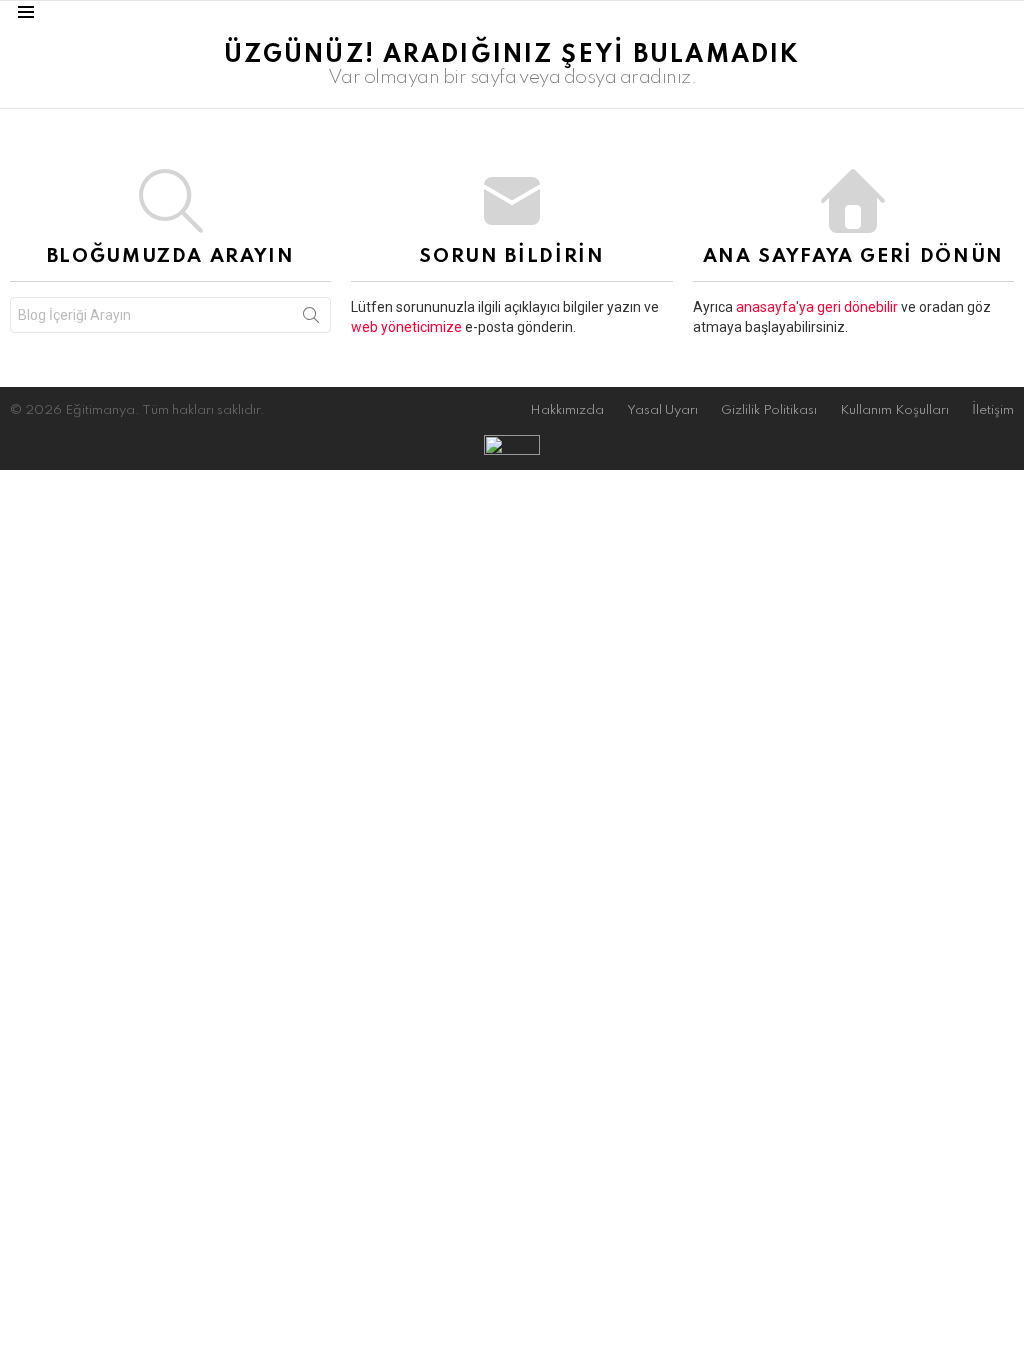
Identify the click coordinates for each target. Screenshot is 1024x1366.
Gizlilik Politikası (769, 410)
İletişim (993, 410)
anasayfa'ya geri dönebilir (818, 307)
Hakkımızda (567, 410)
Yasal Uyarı (662, 410)
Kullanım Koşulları (894, 410)
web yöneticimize (408, 327)
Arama (311, 319)
